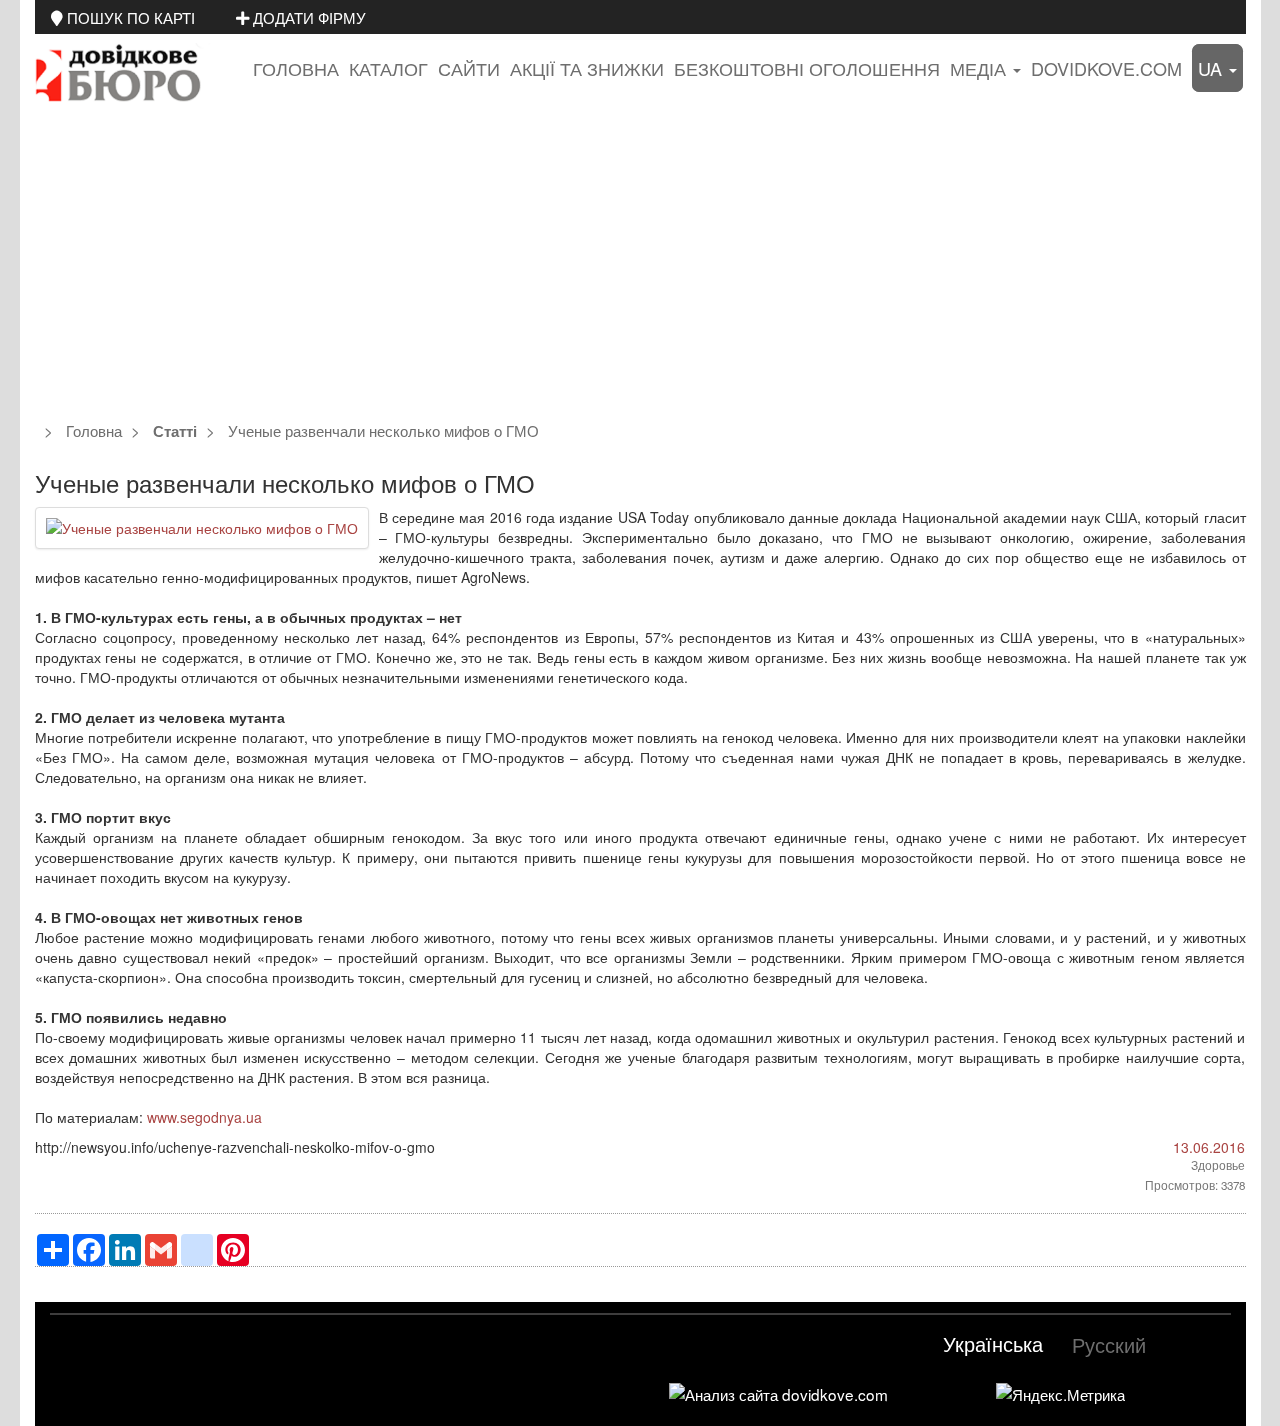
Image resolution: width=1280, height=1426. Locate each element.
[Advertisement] (640, 264)
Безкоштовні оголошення (807, 68)
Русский (1109, 1344)
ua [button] (1212, 68)
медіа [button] (980, 68)
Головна (296, 68)
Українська (993, 1343)
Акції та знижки (587, 68)
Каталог (388, 68)
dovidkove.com (1106, 68)
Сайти (469, 68)
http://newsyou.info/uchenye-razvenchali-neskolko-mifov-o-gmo (235, 1147)
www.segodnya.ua (204, 1117)
